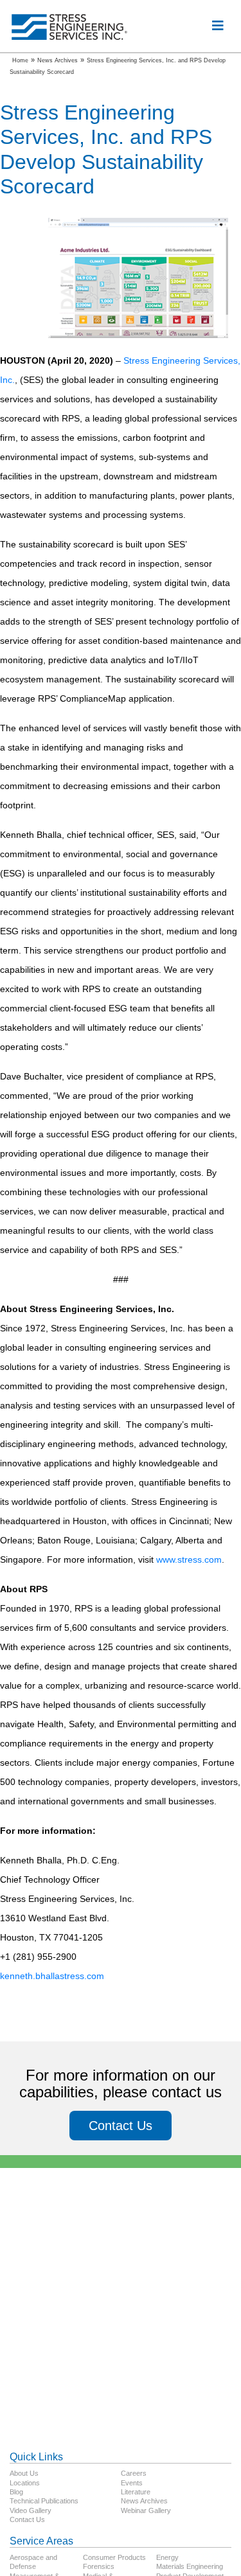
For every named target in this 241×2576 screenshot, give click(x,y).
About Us (24, 2473)
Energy (167, 2557)
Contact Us (121, 2126)
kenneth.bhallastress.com (52, 1976)
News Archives (144, 2501)
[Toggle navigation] (218, 26)
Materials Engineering (190, 2566)
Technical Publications (44, 2501)
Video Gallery (31, 2510)
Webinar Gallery (146, 2510)
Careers (134, 2473)
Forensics (99, 2566)
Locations (25, 2483)
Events (132, 2483)
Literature (136, 2492)
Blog (16, 2492)
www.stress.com (189, 1559)
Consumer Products (114, 2557)
